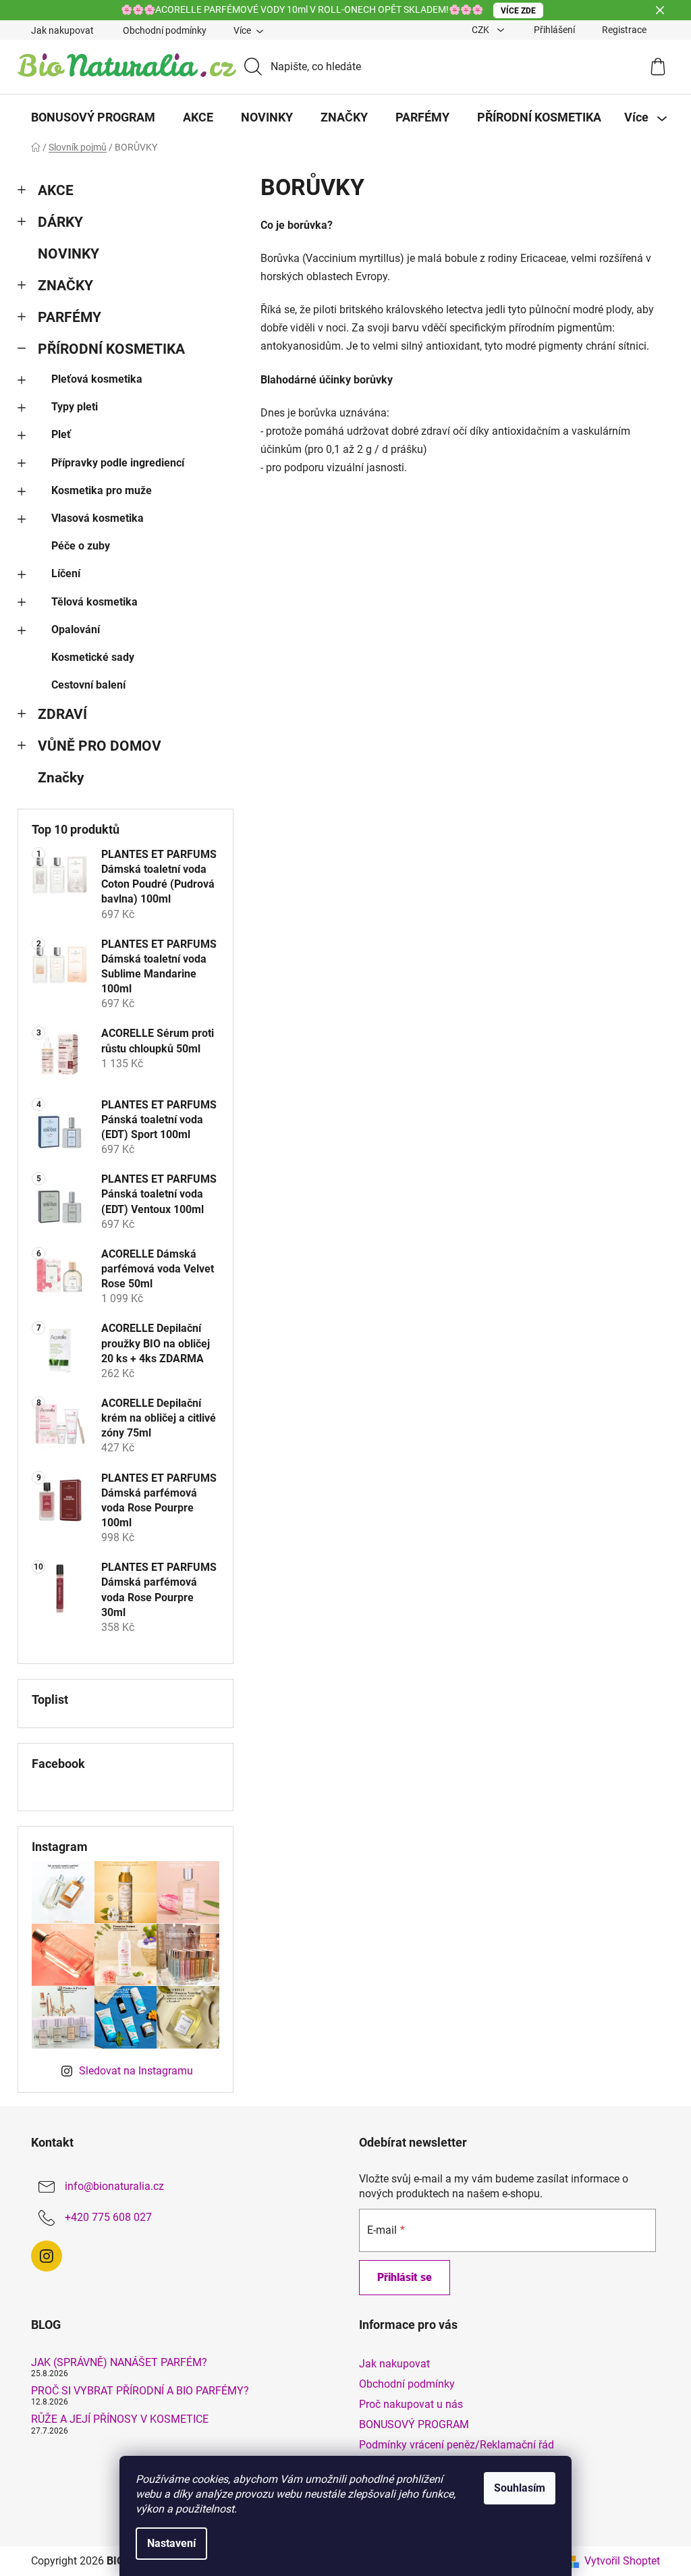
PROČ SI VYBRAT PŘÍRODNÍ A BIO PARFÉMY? (140, 2391)
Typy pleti (75, 407)
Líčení (66, 573)
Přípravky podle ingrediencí (118, 463)
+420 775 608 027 (108, 2217)
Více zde (518, 11)
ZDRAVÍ (62, 714)
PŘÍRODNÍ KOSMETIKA (111, 349)
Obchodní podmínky (165, 30)
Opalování (76, 629)
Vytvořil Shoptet (622, 2561)
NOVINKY (68, 254)
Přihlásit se (405, 2277)
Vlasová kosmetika (98, 518)
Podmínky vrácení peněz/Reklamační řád (457, 2445)
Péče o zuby (81, 546)
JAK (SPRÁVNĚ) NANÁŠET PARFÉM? (119, 2363)
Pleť (61, 434)
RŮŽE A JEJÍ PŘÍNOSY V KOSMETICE (120, 2419)
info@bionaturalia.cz (114, 2186)
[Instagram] (47, 2256)
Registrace (624, 30)
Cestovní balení (88, 685)
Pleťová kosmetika (97, 379)
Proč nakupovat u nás (411, 2404)
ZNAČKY (65, 286)
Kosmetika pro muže (102, 490)
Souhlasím (520, 2488)
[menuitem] (93, 117)
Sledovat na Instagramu (136, 2071)
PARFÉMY (70, 317)
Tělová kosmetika (94, 602)
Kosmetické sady (93, 657)
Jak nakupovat (62, 30)
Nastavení (171, 2543)
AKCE (56, 190)
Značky (61, 778)
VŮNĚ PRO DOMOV (100, 746)
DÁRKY (60, 222)
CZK (481, 30)
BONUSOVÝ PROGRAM (414, 2424)
